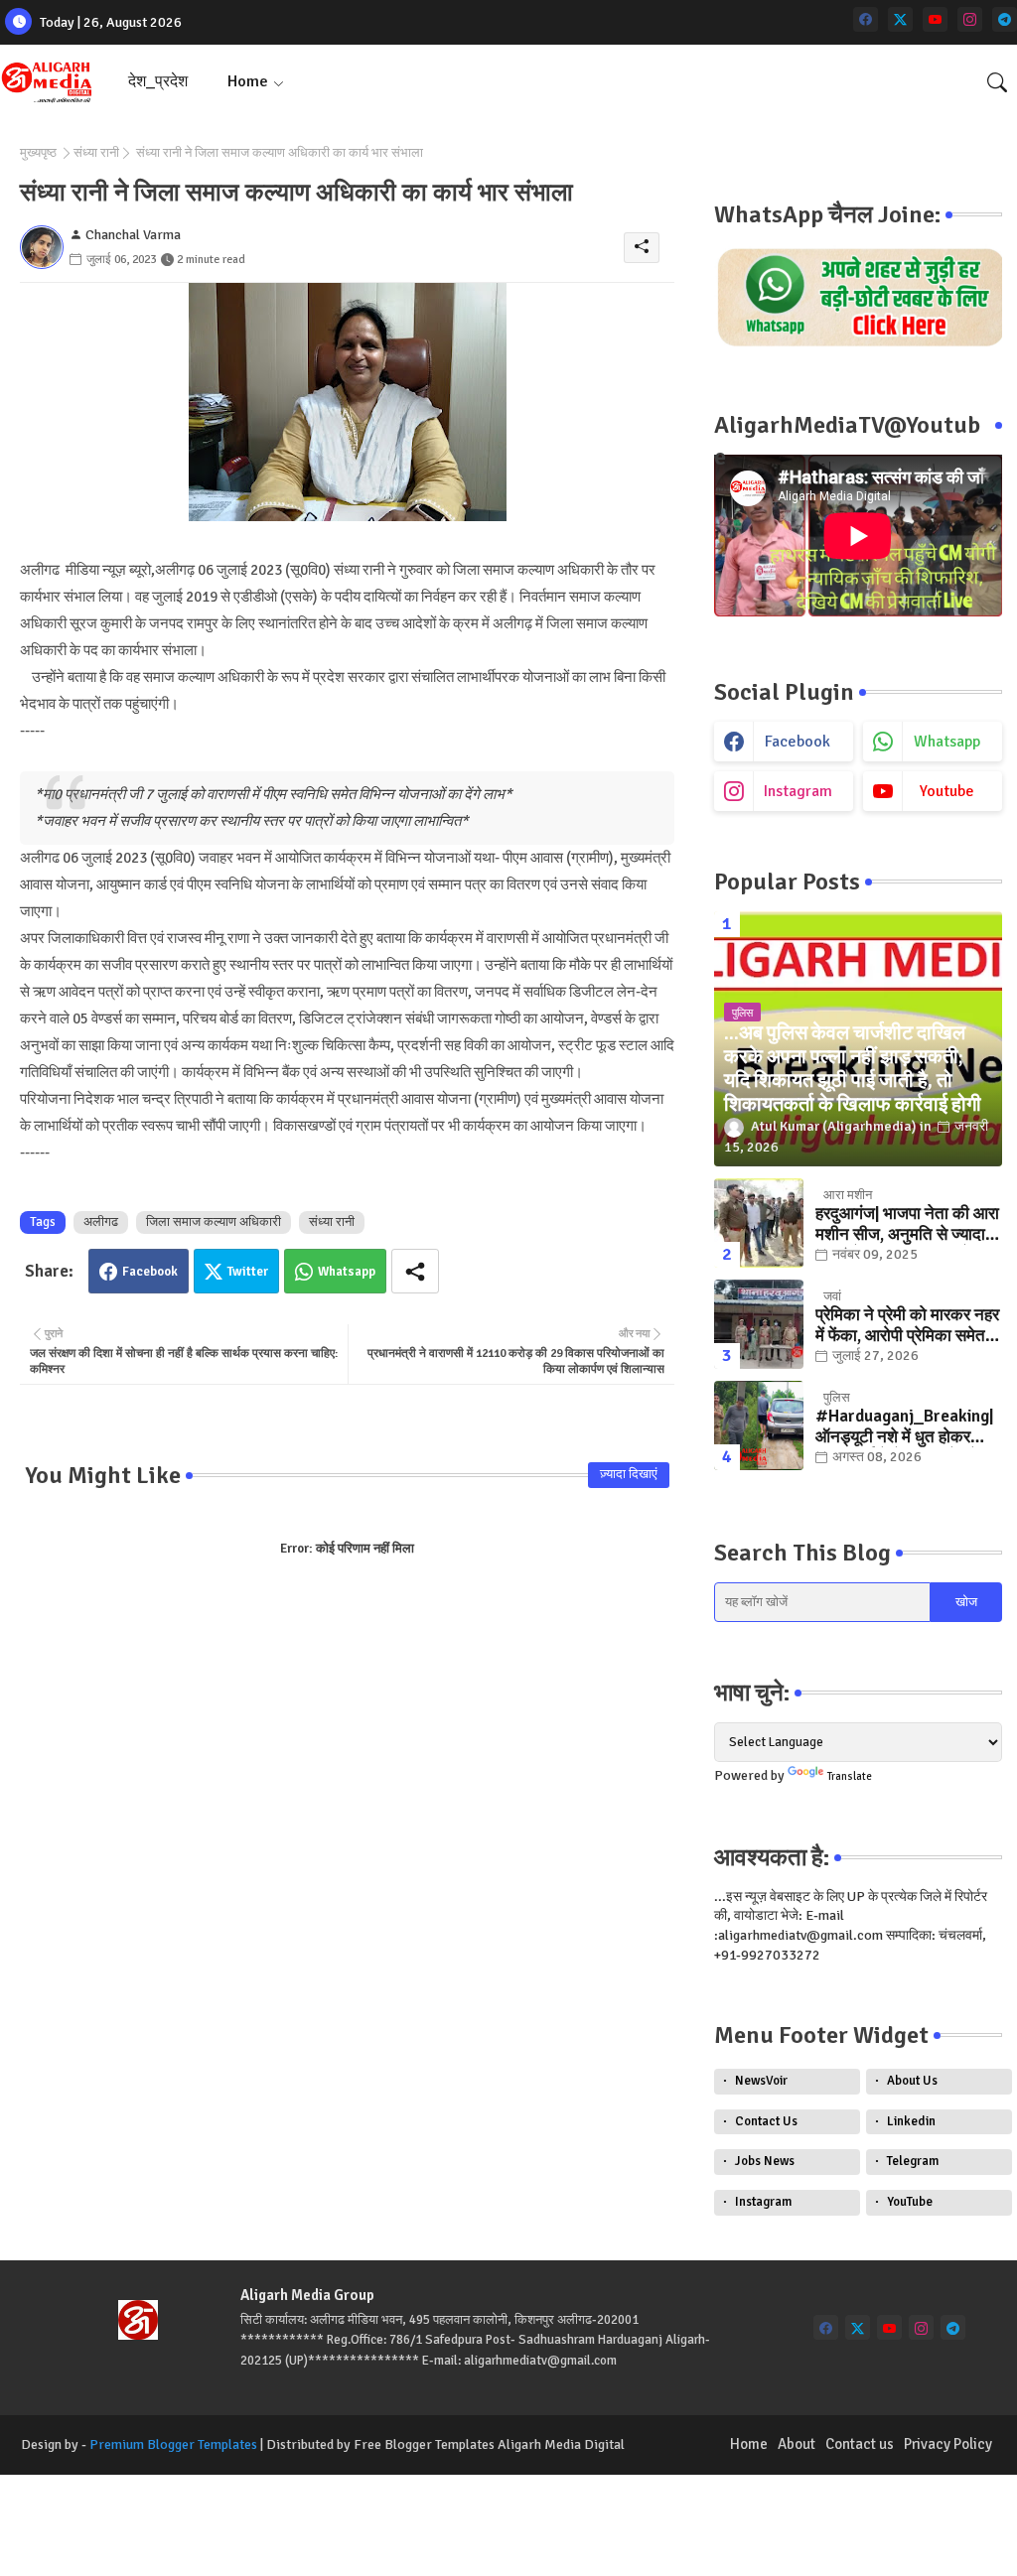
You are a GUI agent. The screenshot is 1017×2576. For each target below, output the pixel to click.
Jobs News (765, 2161)
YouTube (910, 2202)
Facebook (150, 1272)
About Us (912, 2081)
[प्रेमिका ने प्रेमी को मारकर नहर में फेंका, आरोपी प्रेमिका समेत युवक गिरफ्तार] (759, 1324)
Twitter (248, 1272)
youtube (947, 791)
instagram (798, 791)
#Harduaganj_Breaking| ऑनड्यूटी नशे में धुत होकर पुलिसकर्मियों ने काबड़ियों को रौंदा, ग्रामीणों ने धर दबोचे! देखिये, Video (904, 1427)
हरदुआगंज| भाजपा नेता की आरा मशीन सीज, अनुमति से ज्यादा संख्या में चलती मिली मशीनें (907, 1224)
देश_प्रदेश (158, 81)
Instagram (763, 2202)
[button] (997, 82)
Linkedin (911, 2121)
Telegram (913, 2161)
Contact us (860, 2444)
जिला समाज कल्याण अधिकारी (214, 1222)
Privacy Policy (948, 2444)
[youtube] (935, 19)
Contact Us (766, 2121)
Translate (850, 1776)
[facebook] (866, 19)
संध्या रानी (96, 153)
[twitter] (900, 19)
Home (248, 81)
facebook (798, 742)
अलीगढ (101, 1222)
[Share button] (415, 1271)
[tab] (158, 82)
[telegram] (1005, 19)
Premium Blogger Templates (173, 2444)
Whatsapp (347, 1272)
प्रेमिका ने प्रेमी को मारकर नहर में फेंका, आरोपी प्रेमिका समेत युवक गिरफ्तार (907, 1326)
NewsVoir (761, 2081)
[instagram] (970, 19)
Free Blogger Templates (424, 2444)
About (797, 2444)
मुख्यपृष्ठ (38, 153)
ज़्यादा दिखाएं (629, 1474)
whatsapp (947, 742)
